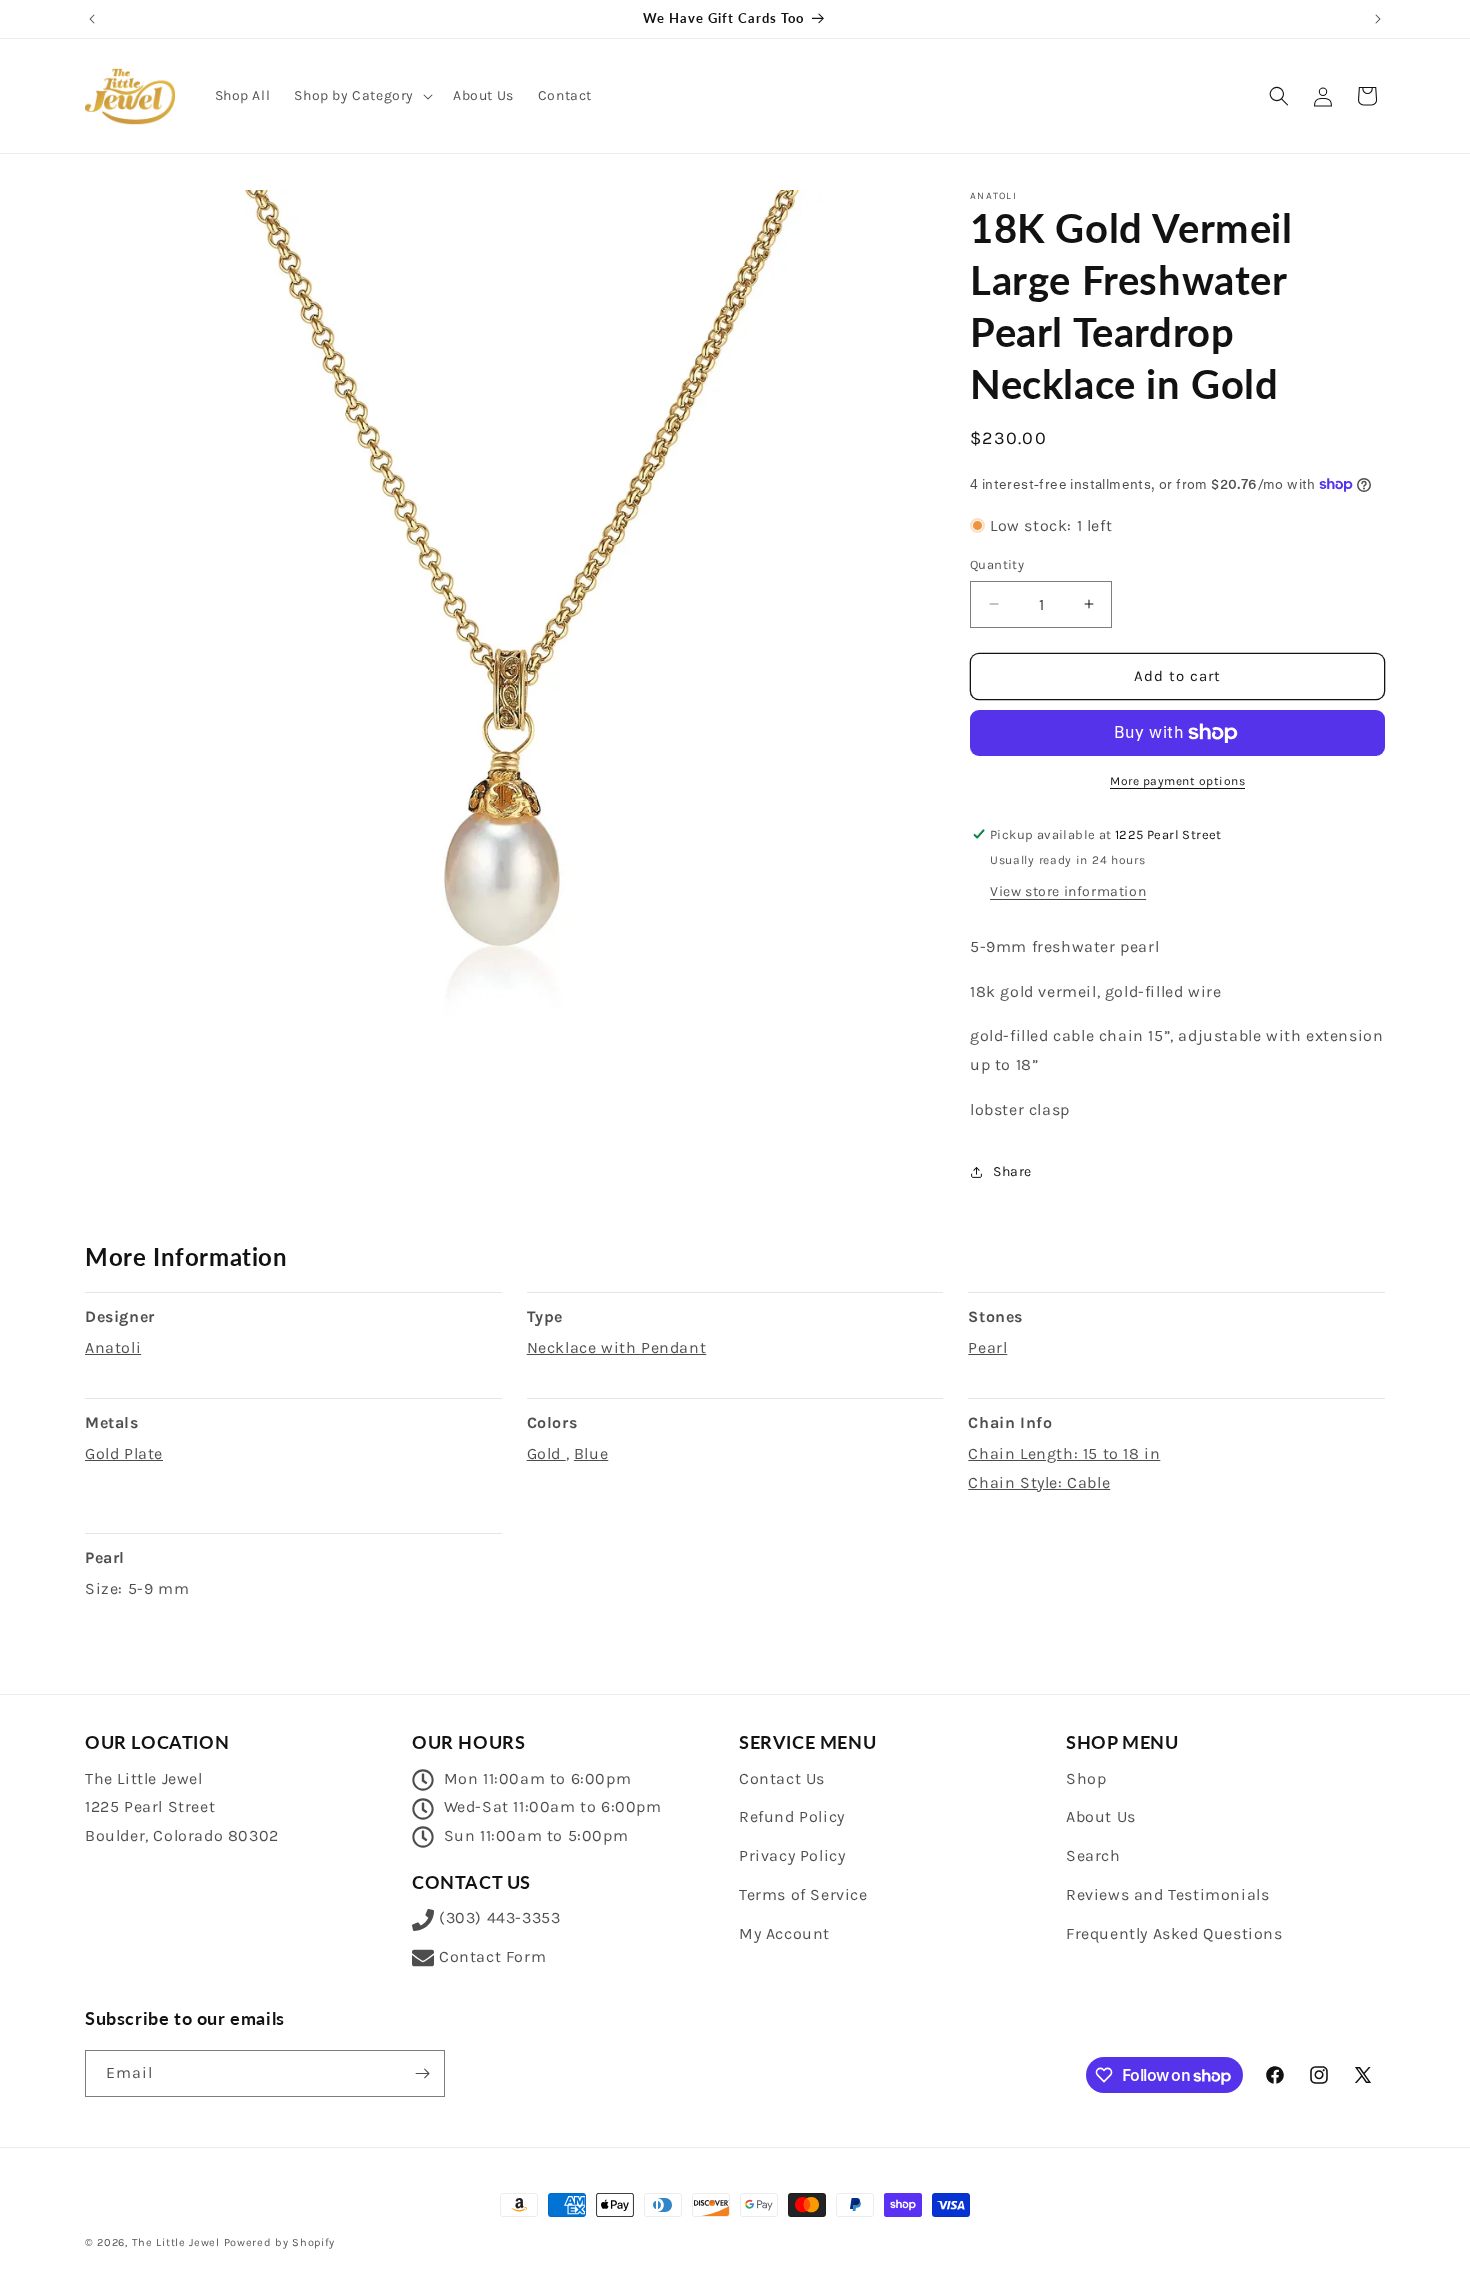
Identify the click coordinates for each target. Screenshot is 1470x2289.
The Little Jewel (176, 2242)
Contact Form (492, 1956)
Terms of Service (803, 1894)
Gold (546, 1453)
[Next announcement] (1378, 19)
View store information (1068, 891)
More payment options (1177, 781)
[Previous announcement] (92, 19)
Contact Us (782, 1778)
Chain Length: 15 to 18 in (1064, 1453)
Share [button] (1012, 1171)
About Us (1101, 1816)
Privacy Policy (792, 1855)
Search (1093, 1855)
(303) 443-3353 (499, 1917)
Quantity (997, 564)
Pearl (987, 1347)
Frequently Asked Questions (1174, 1933)
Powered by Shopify (280, 2242)
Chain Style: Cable (1039, 1482)
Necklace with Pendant (617, 1347)
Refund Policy (792, 1816)
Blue (591, 1453)
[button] (361, 96)
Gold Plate (124, 1453)
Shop (1086, 1778)
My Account (784, 1933)
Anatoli (113, 1347)
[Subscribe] (422, 2073)
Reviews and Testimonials (1167, 1894)
